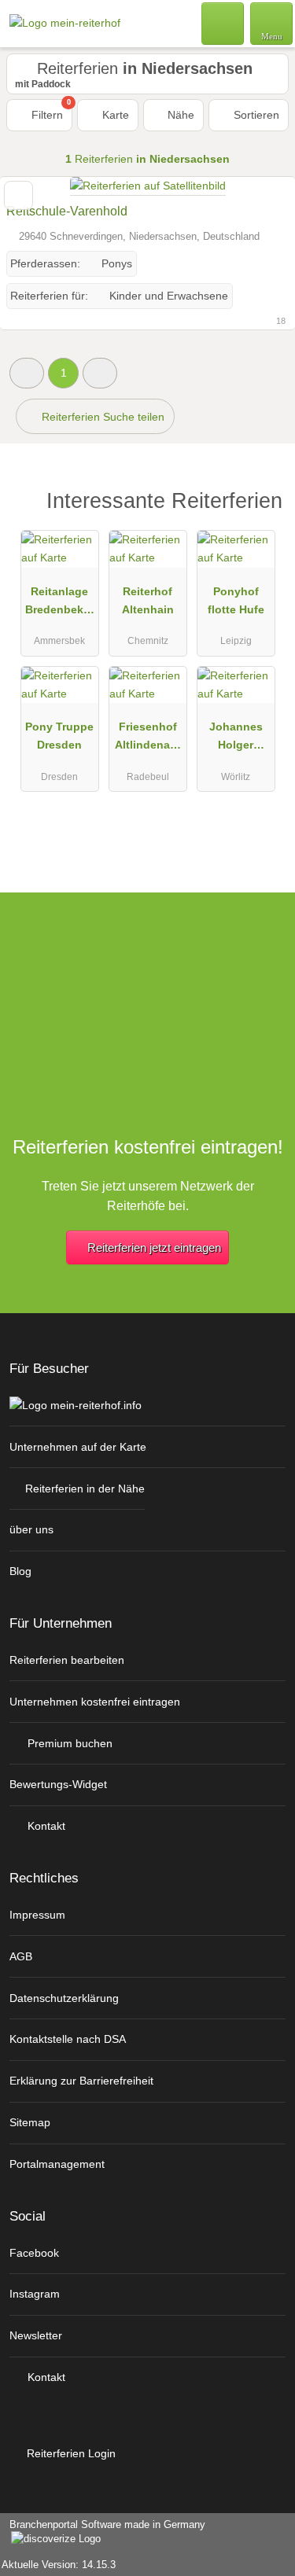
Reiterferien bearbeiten (67, 1660)
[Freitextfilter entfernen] (223, 23)
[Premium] (263, 505)
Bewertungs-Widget (58, 1784)
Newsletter (36, 2335)
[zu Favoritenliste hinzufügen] (18, 195)
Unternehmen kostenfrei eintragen (95, 1702)
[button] (27, 373)
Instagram (35, 2294)
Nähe (179, 115)
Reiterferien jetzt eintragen (154, 1248)
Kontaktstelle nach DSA (68, 2039)
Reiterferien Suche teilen (101, 417)
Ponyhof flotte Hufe (236, 600)
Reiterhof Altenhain (148, 600)
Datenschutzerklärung (64, 1998)
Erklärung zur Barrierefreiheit (81, 2081)
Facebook (34, 2253)
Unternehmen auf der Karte (78, 1447)
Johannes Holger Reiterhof (236, 739)
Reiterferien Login (70, 2453)
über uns (31, 1529)
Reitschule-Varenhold (67, 211)
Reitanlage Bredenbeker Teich (59, 604)
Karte (114, 115)
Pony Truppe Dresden (59, 736)
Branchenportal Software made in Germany (103, 2533)
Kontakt (45, 1826)
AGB (21, 1956)
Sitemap (30, 2122)
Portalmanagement (57, 2164)
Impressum (37, 1915)
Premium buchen (68, 1743)
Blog (20, 1571)
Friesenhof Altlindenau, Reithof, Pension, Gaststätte (147, 739)
